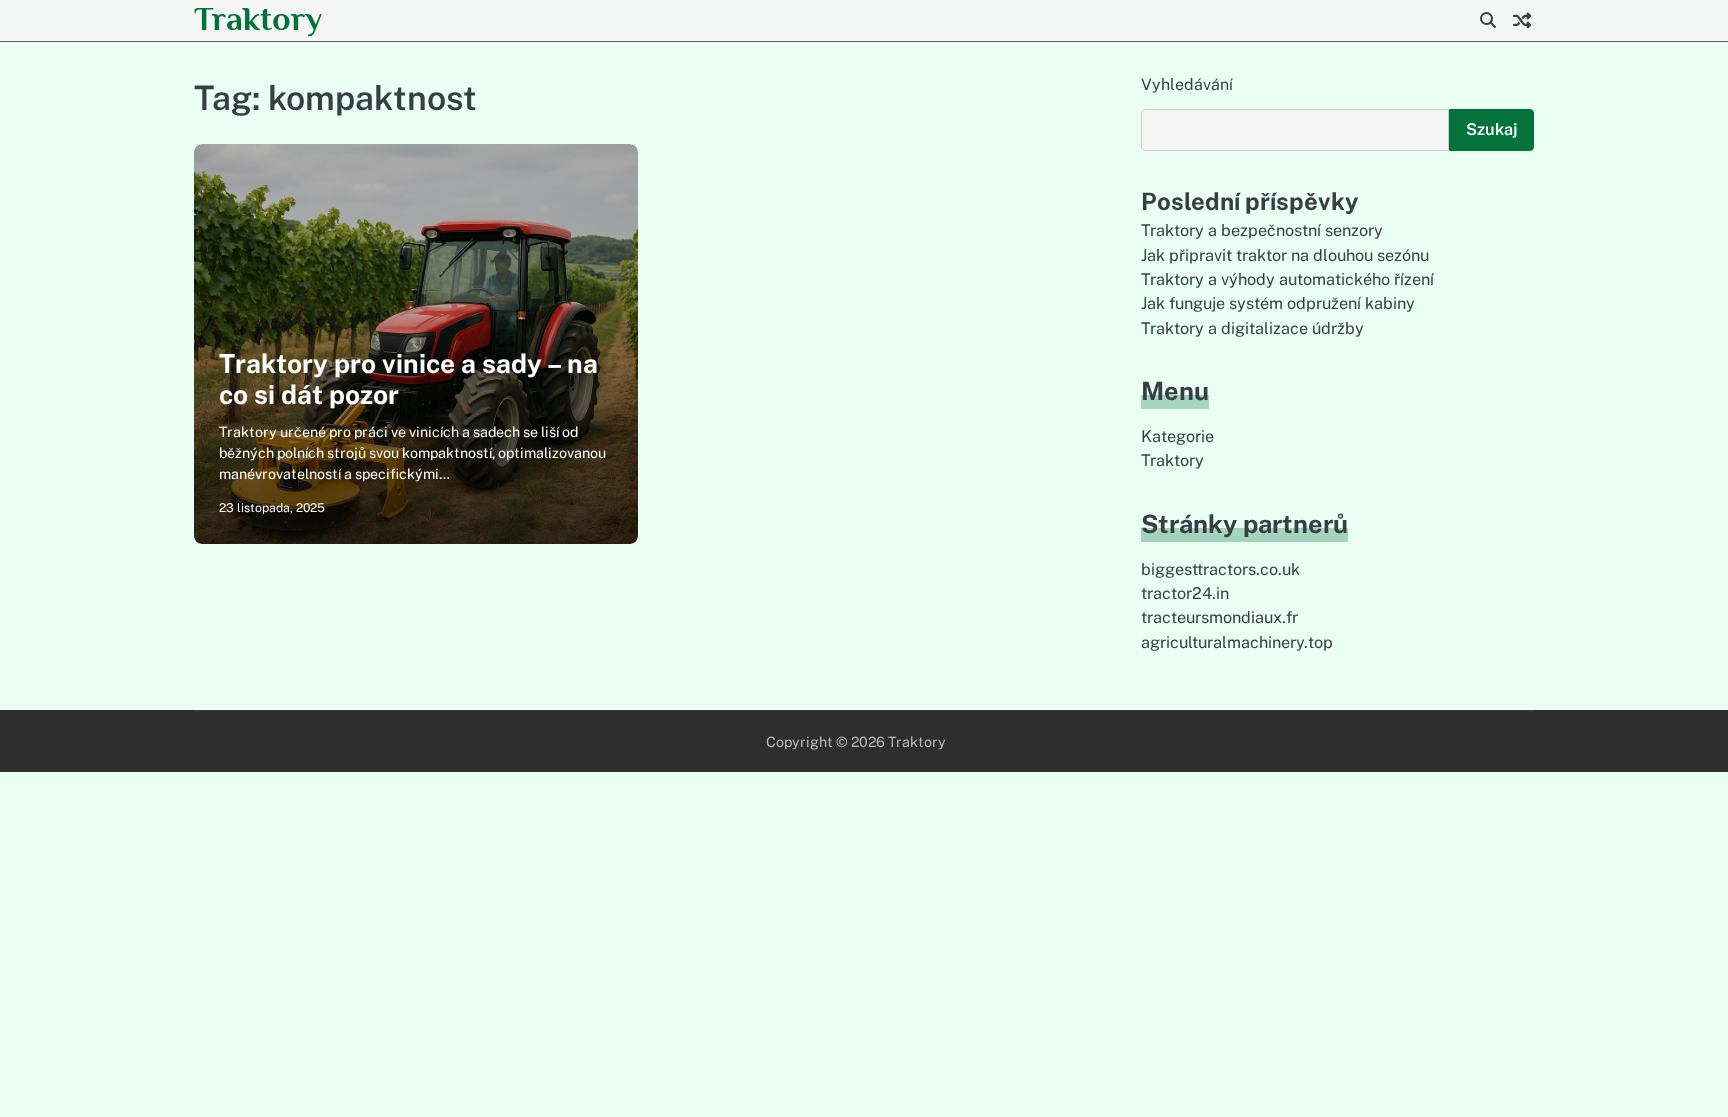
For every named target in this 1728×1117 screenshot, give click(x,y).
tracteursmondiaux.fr (1219, 617)
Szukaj (1491, 129)
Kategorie (1177, 436)
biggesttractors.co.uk (1220, 569)
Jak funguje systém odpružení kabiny (1278, 303)
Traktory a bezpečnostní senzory (1262, 230)
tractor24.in (1185, 593)
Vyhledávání (1187, 84)
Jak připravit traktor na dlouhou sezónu (1285, 255)
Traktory (258, 18)
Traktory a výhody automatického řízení (1287, 279)
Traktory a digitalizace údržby (1252, 328)
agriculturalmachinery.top (1237, 642)
